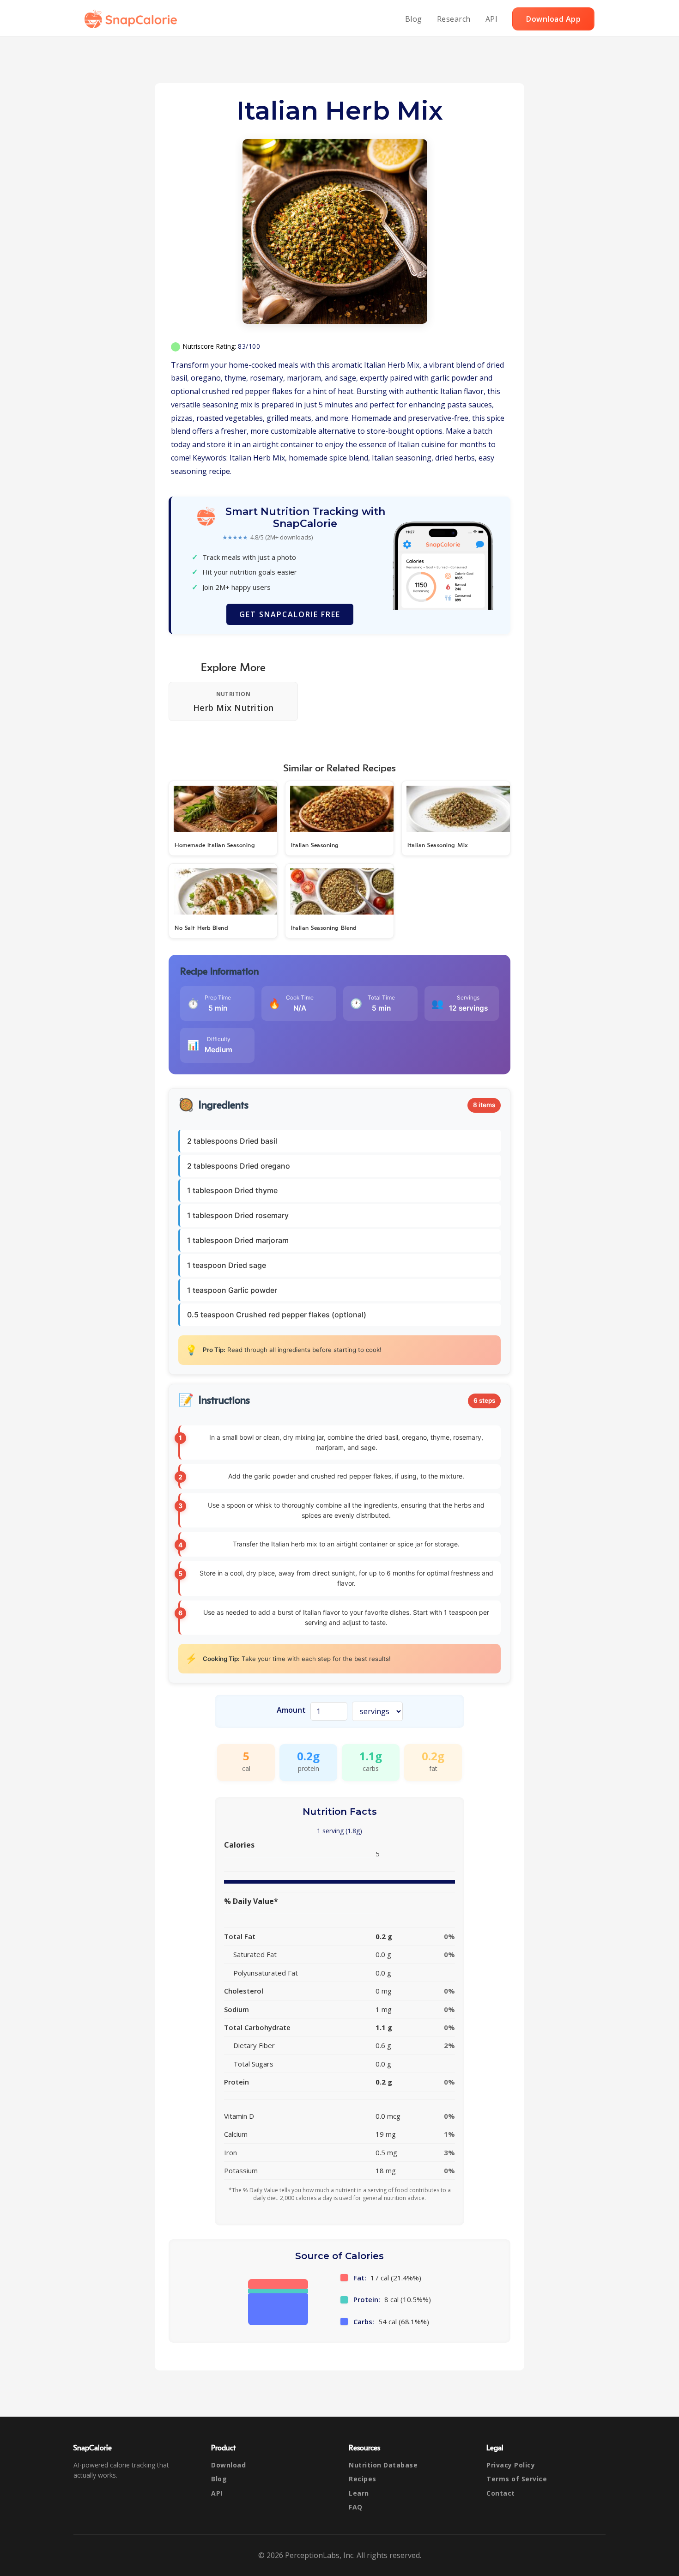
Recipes (363, 2479)
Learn (359, 2493)
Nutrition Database (383, 2465)
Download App (553, 19)
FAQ (356, 2507)
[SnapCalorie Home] (133, 19)
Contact (501, 2493)
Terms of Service (517, 2479)
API (492, 19)
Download (228, 2465)
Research (454, 19)
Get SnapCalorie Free (290, 614)
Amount (291, 1710)
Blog (414, 19)
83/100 (249, 346)
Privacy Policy (511, 2465)
